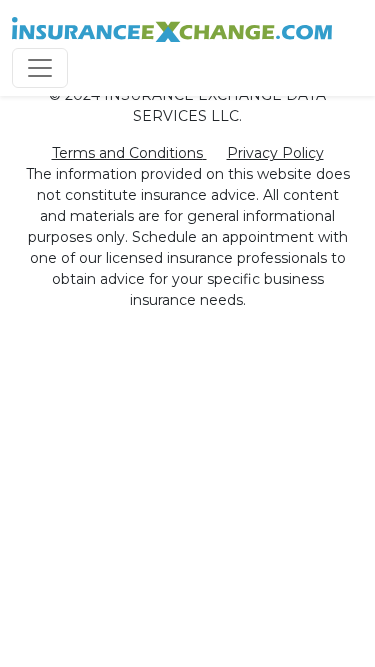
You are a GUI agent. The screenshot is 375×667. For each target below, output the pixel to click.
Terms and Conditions (127, 153)
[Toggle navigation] (40, 68)
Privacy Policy (275, 153)
